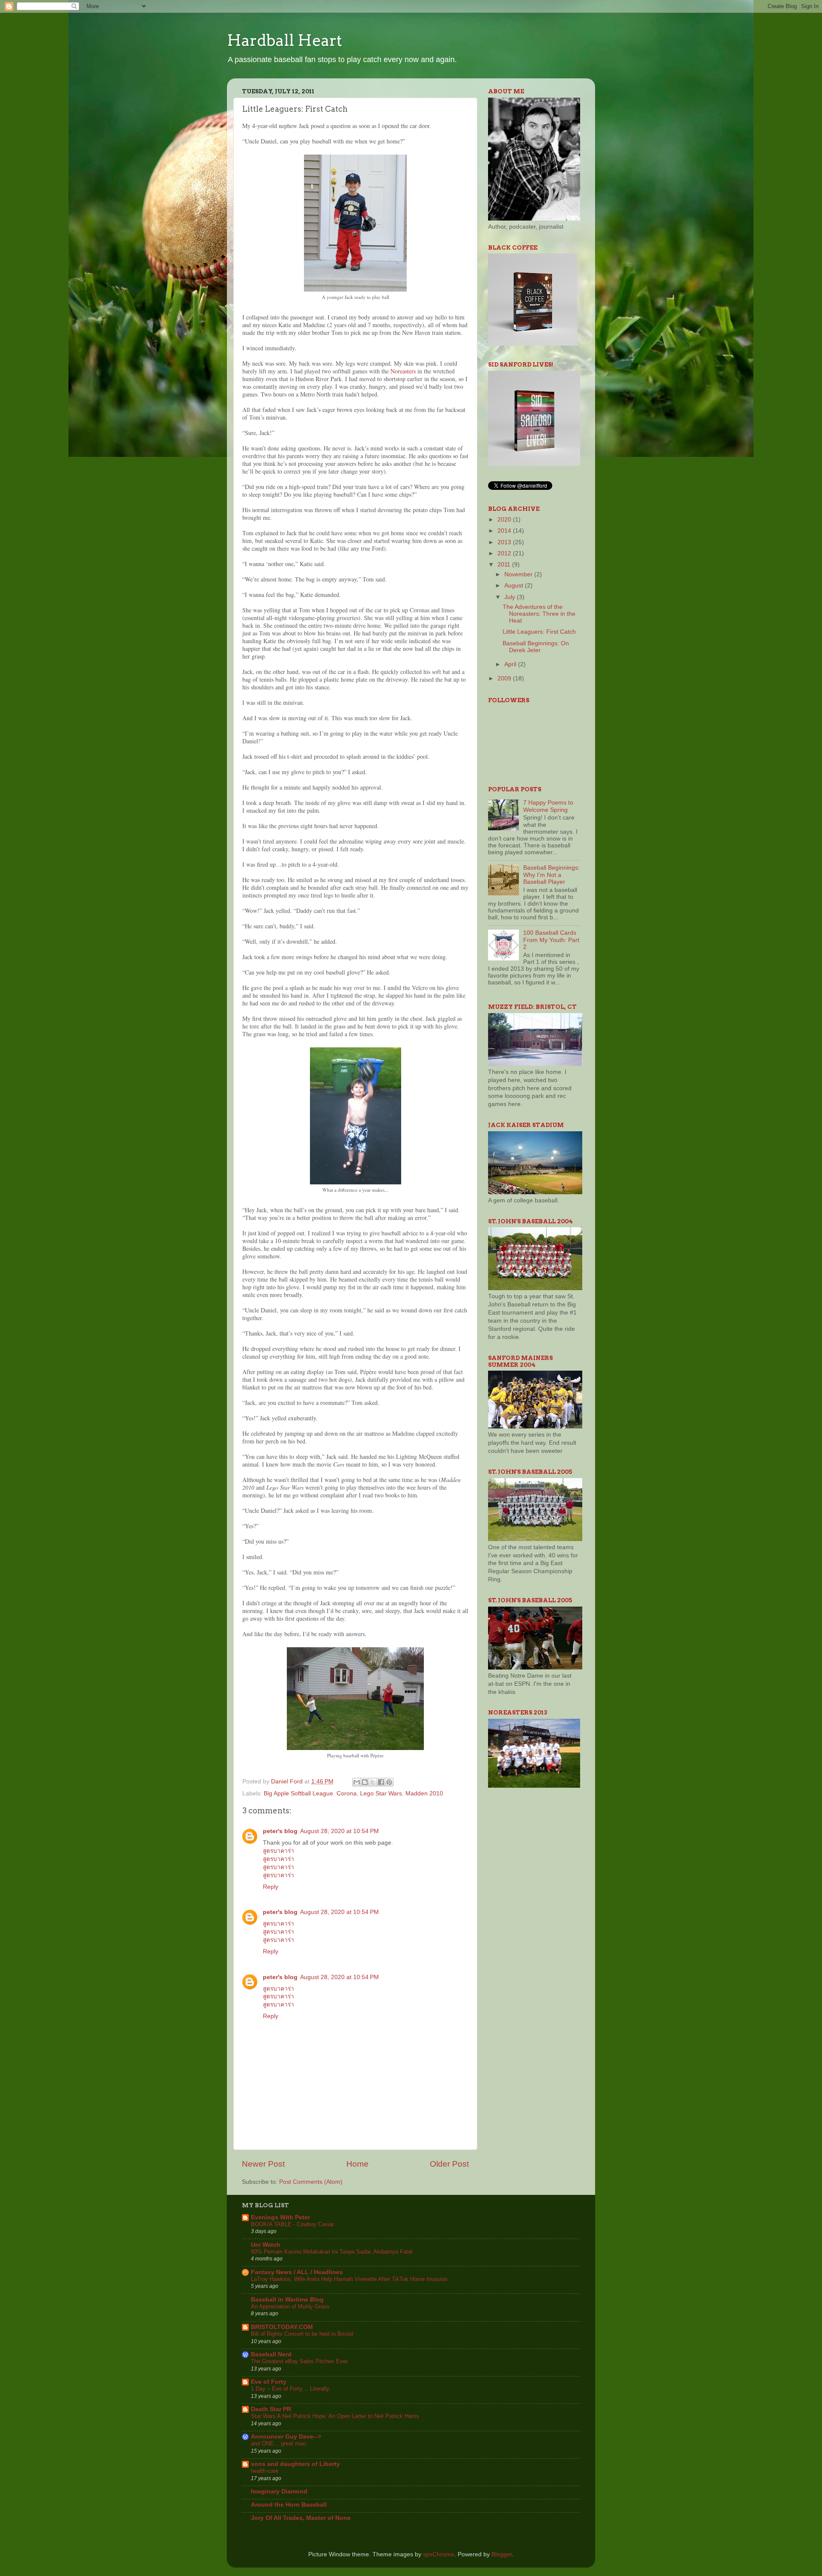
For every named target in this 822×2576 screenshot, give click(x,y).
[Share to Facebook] (381, 1782)
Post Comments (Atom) (311, 2182)
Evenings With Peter (280, 2217)
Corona (347, 1793)
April (511, 664)
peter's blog (280, 1831)
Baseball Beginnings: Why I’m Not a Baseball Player (551, 875)
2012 (505, 553)
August (515, 586)
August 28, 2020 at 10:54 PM (340, 1831)
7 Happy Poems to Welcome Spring (548, 806)
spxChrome (439, 2554)
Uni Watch (266, 2245)
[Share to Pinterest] (389, 1782)
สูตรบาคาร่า (278, 1851)
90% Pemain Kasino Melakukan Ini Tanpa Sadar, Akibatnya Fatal (332, 2252)
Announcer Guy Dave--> (286, 2437)
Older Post (449, 2164)
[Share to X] (373, 1782)
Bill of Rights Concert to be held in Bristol (302, 2334)
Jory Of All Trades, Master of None (301, 2518)
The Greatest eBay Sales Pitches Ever (299, 2361)
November (519, 574)
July (511, 597)
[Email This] (357, 1782)
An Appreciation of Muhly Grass (290, 2306)
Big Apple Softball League (298, 1793)
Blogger (502, 2554)
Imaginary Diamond (279, 2491)
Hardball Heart (284, 40)
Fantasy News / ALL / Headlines (297, 2272)
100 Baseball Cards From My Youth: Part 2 (551, 940)
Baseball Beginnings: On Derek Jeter (536, 647)
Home (357, 2164)
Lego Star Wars (381, 1793)
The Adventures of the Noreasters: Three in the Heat (539, 614)
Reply (271, 1887)
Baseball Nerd (271, 2354)
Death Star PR (271, 2409)
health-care (265, 2471)
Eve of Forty (269, 2382)
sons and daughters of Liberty (295, 2464)
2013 (505, 542)
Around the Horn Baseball (289, 2505)
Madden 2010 (424, 1793)
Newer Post (263, 2164)
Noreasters (403, 371)
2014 (505, 531)
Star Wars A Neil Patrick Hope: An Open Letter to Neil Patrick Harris (335, 2416)
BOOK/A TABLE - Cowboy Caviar (292, 2224)
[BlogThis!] (365, 1782)
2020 (505, 520)
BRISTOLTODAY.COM (282, 2327)
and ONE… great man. (279, 2443)
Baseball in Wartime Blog (287, 2300)
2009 (505, 678)
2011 (505, 565)
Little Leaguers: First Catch (539, 632)
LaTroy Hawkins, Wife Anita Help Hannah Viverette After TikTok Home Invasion (349, 2279)
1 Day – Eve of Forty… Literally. (291, 2389)
